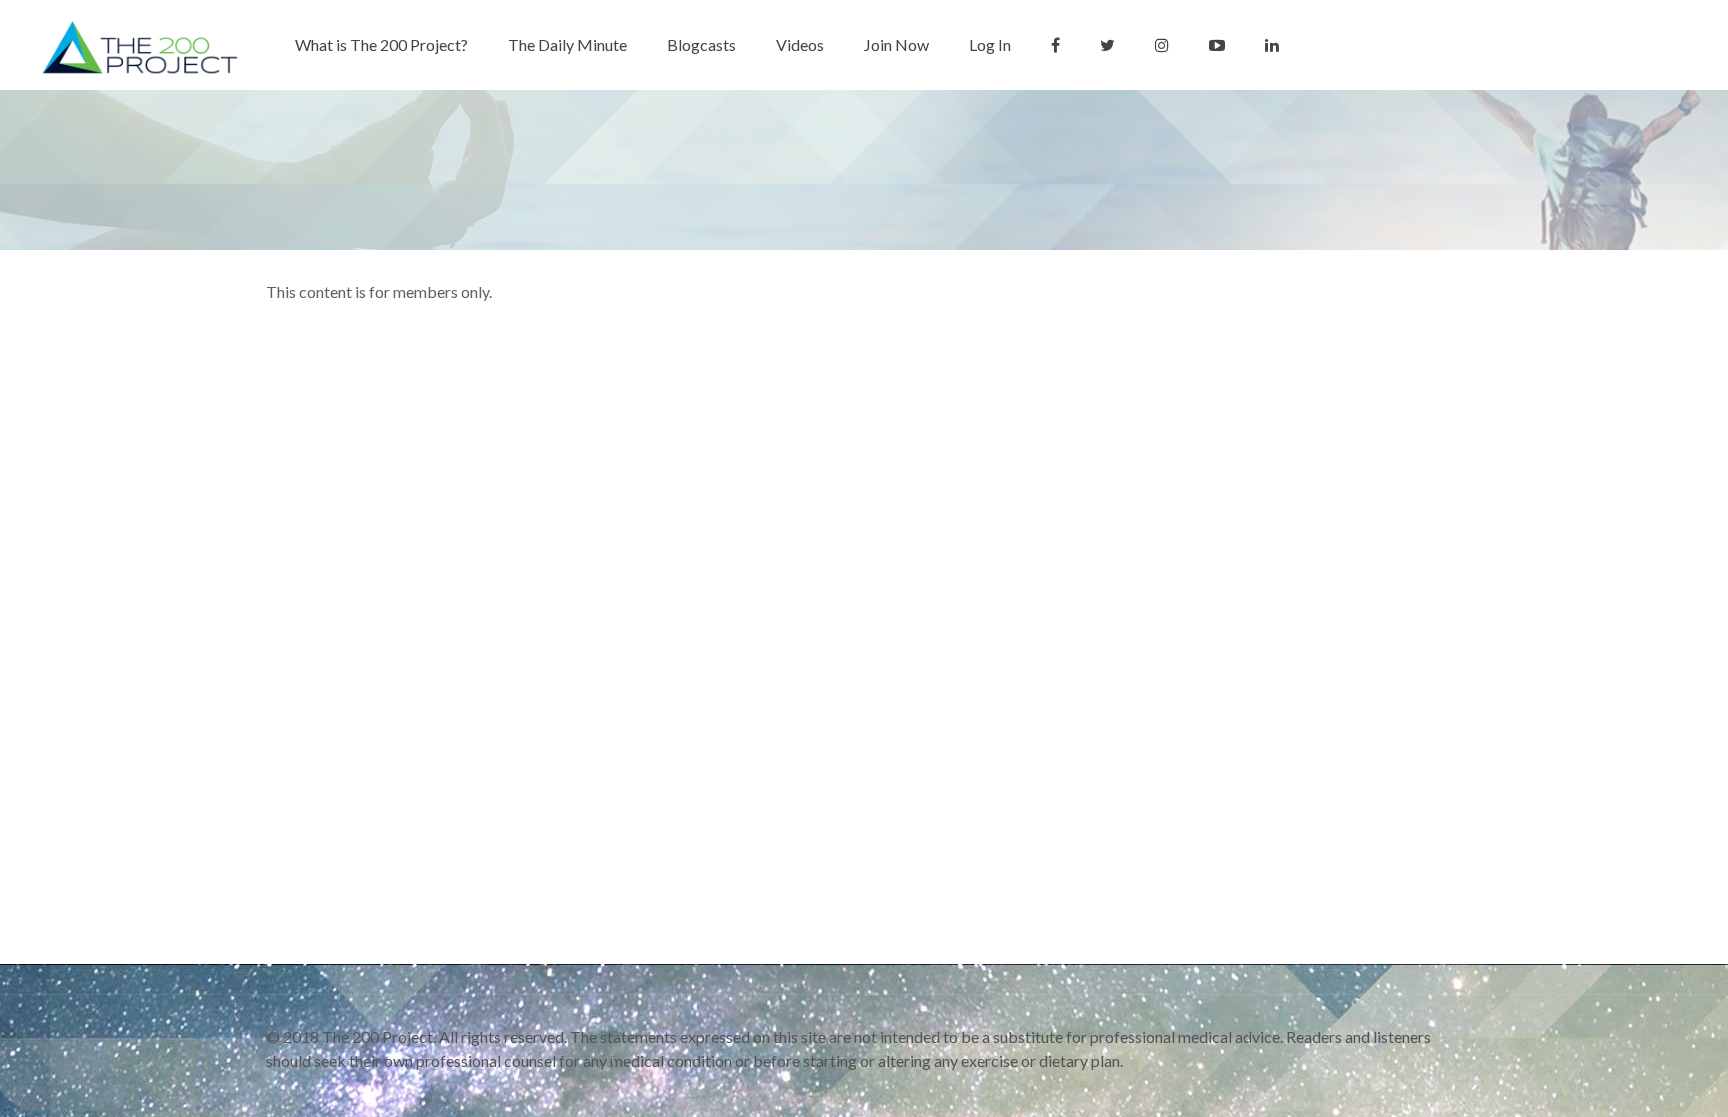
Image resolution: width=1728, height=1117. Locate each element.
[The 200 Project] (141, 45)
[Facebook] (1350, 1085)
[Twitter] (1377, 1085)
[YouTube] (1404, 1085)
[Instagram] (1431, 1085)
